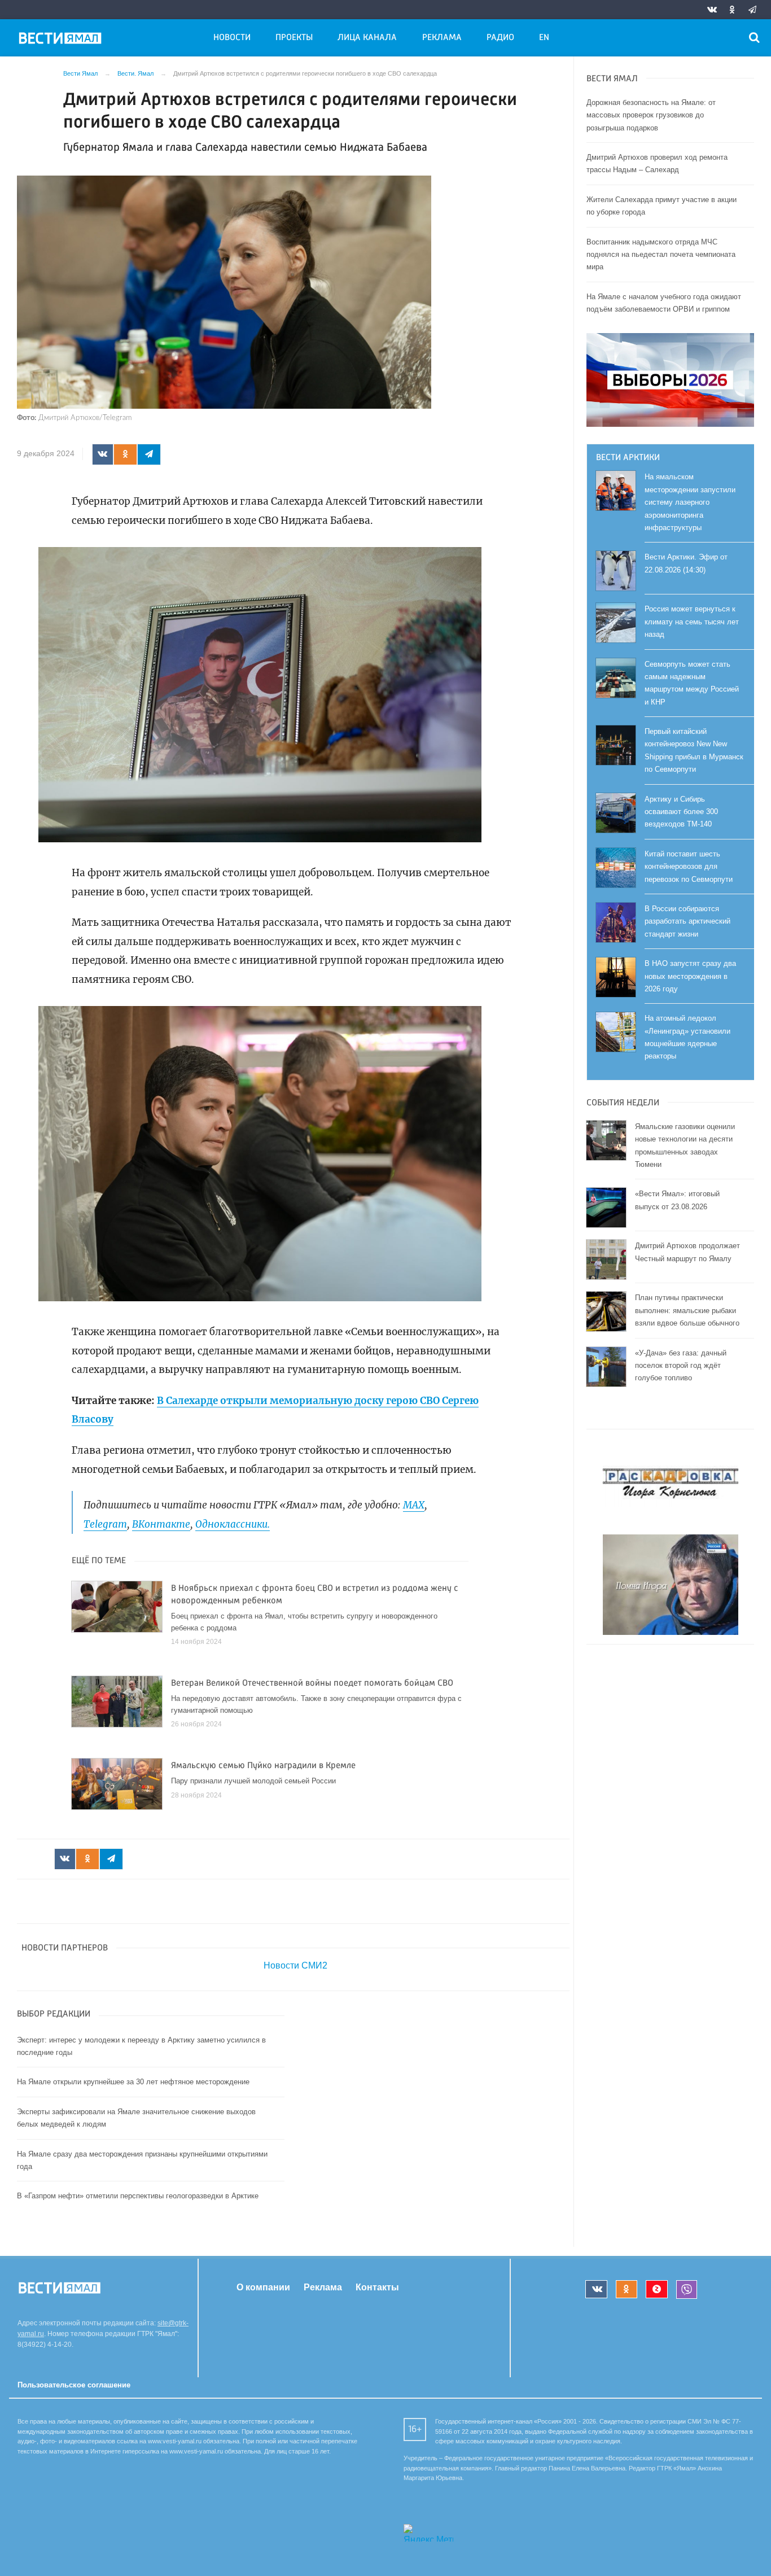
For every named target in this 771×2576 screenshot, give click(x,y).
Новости (232, 38)
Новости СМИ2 (295, 1965)
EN (544, 38)
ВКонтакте (161, 1524)
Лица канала (367, 38)
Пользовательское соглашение (74, 2385)
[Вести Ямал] (62, 40)
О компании (263, 2287)
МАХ (414, 1505)
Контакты (377, 2287)
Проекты (294, 38)
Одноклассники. (233, 1524)
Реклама (442, 38)
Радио (500, 38)
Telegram (105, 1524)
